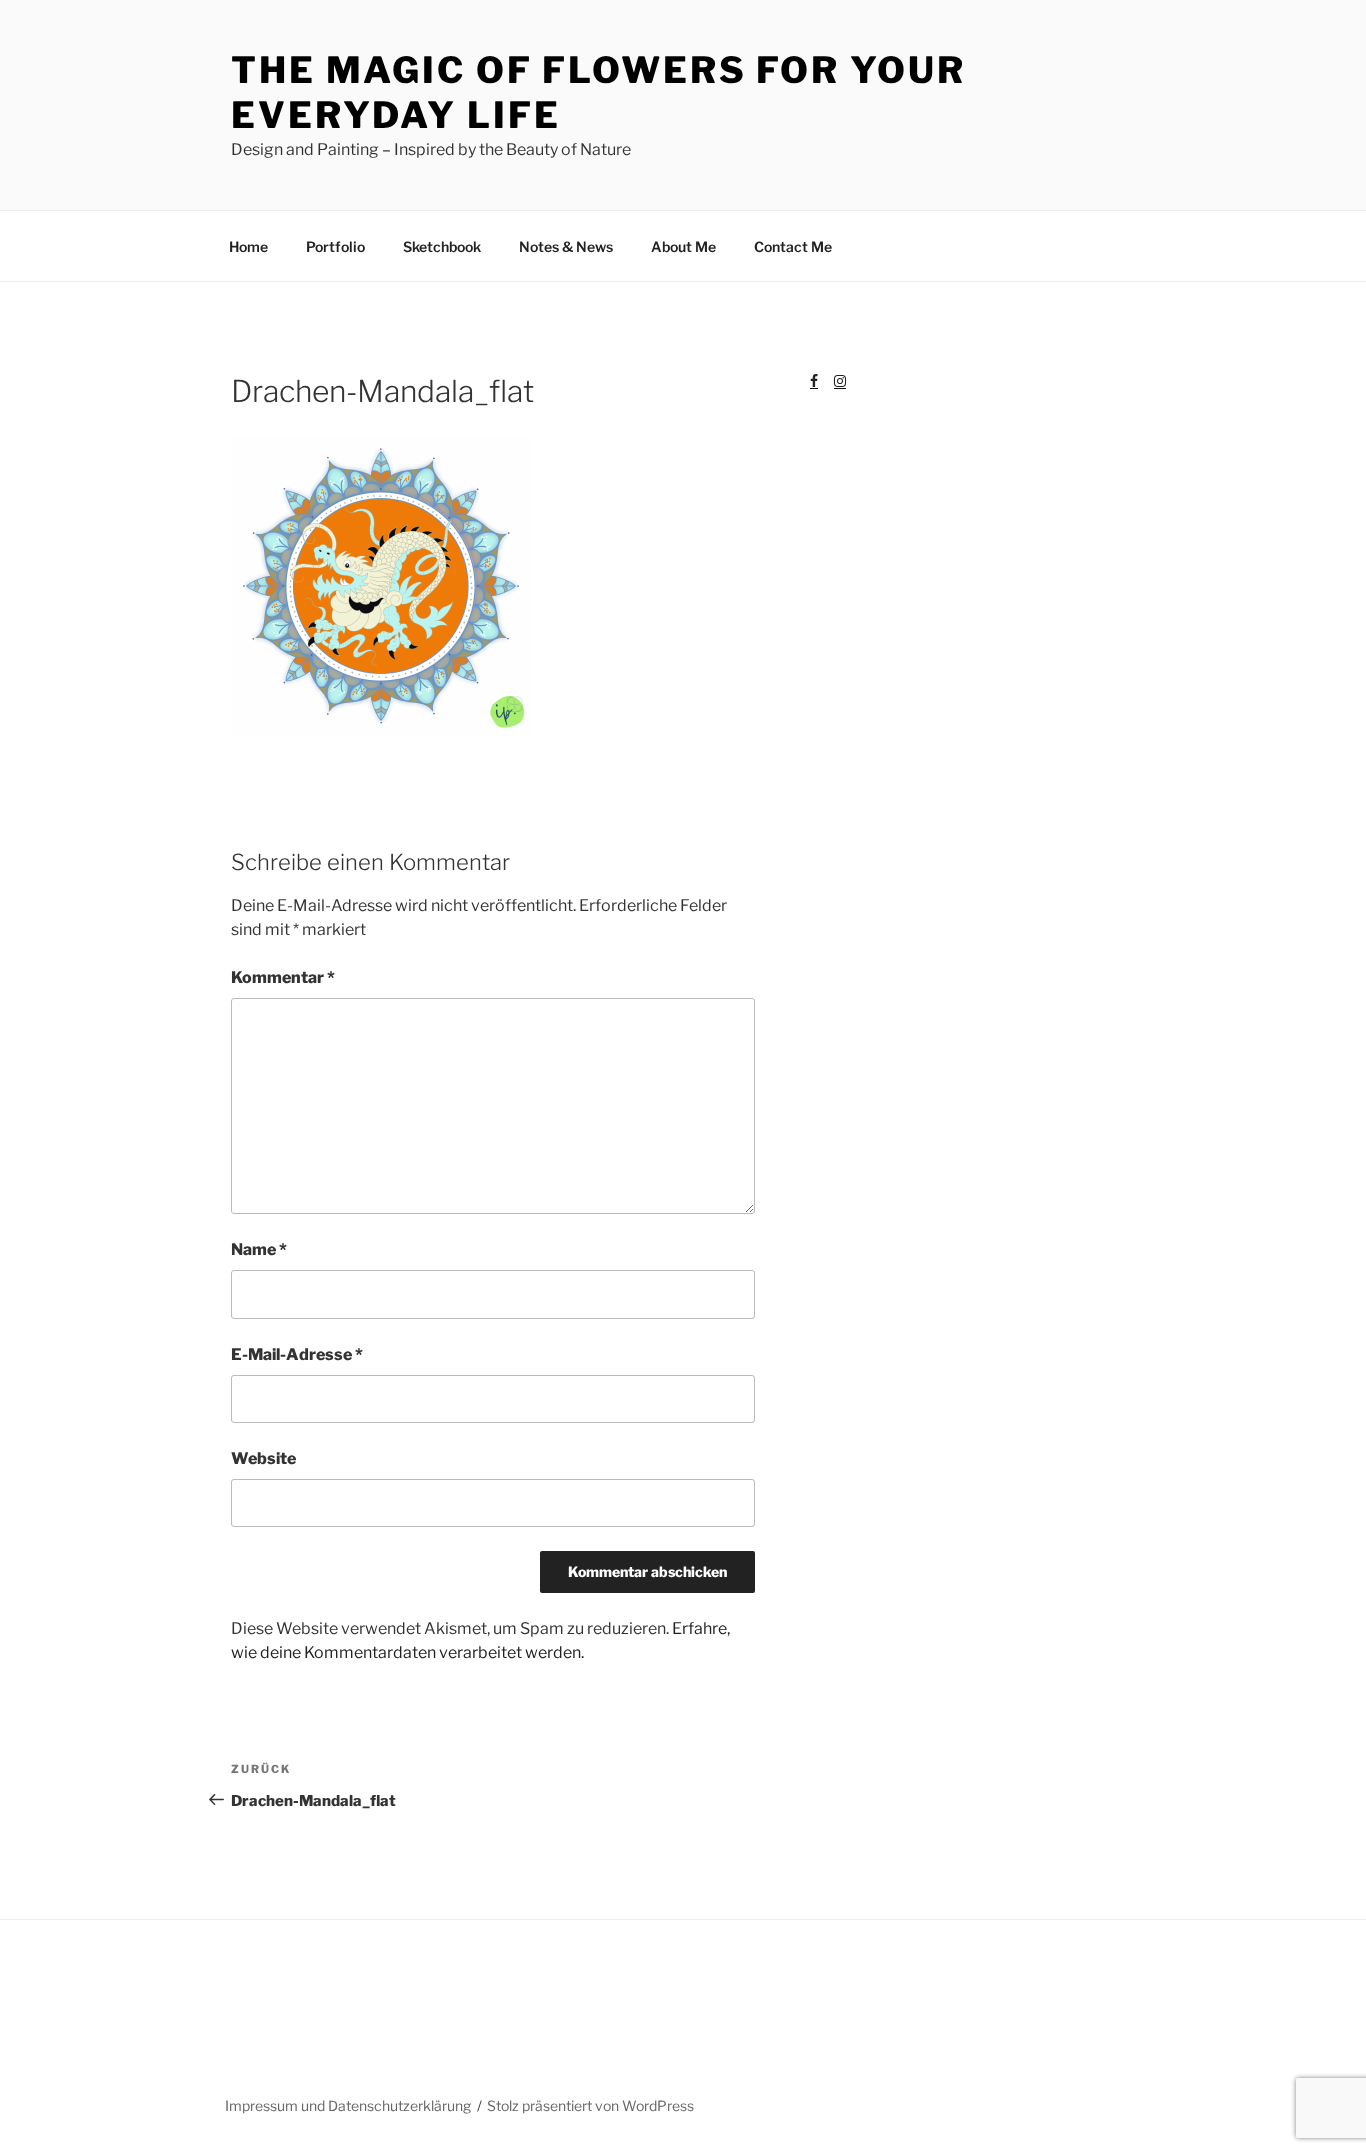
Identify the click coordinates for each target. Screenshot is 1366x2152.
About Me (683, 246)
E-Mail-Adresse (297, 1354)
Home (248, 246)
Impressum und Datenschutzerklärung (348, 2105)
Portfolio (335, 246)
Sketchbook (442, 246)
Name (259, 1249)
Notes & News (566, 246)
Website (263, 1458)
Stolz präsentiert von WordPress (590, 2105)
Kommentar (283, 977)
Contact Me (793, 246)
